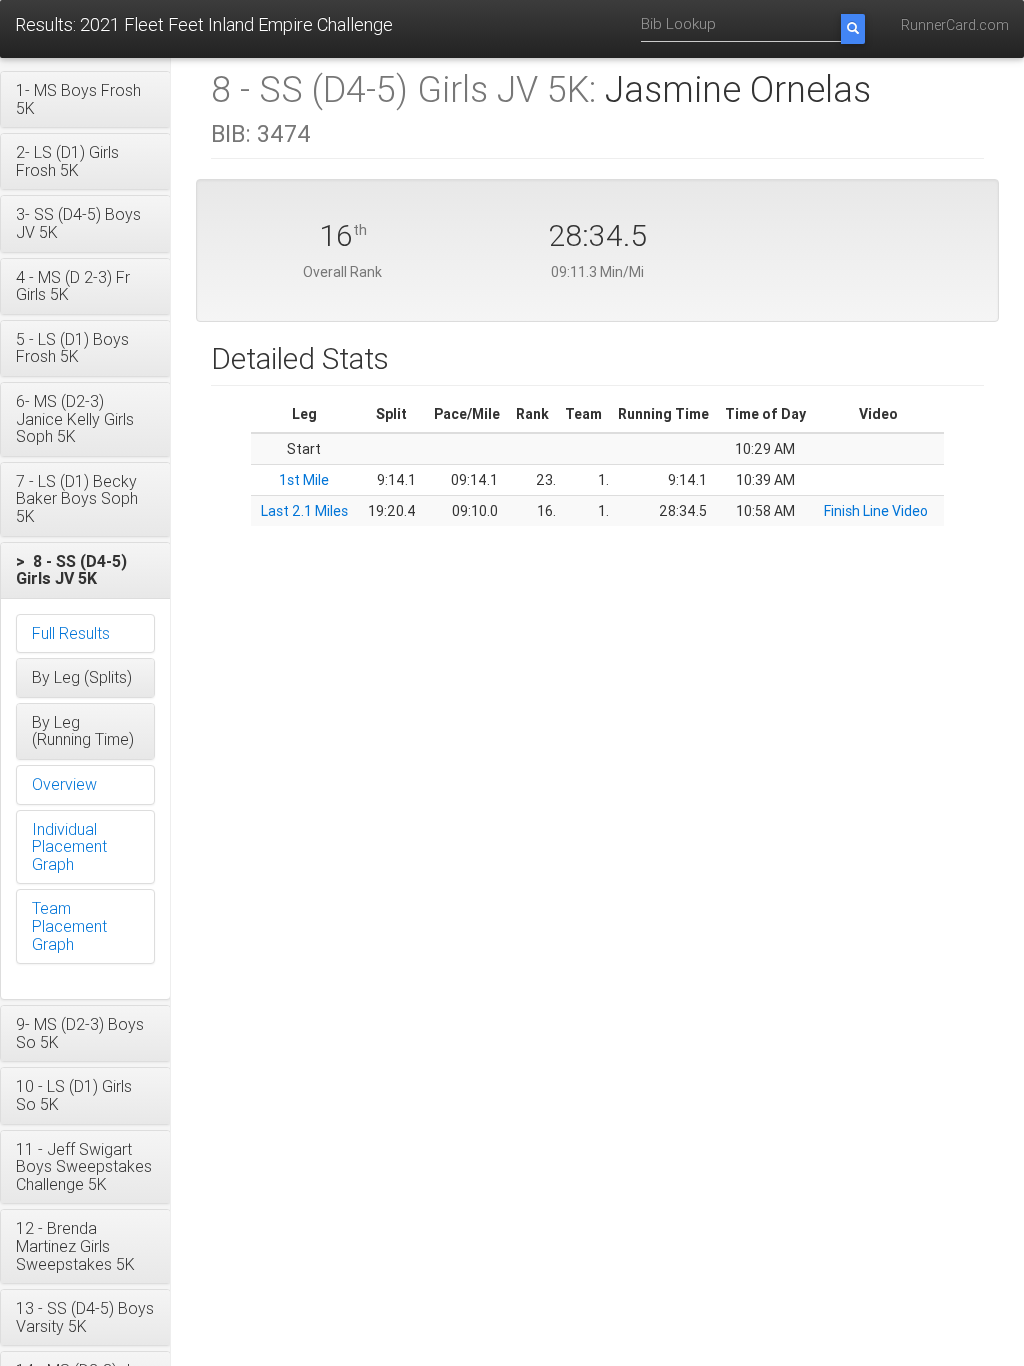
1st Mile (304, 480)
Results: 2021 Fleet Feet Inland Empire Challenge (204, 24)
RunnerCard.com (955, 25)
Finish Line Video (876, 511)
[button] (85, 99)
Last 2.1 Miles (304, 511)
